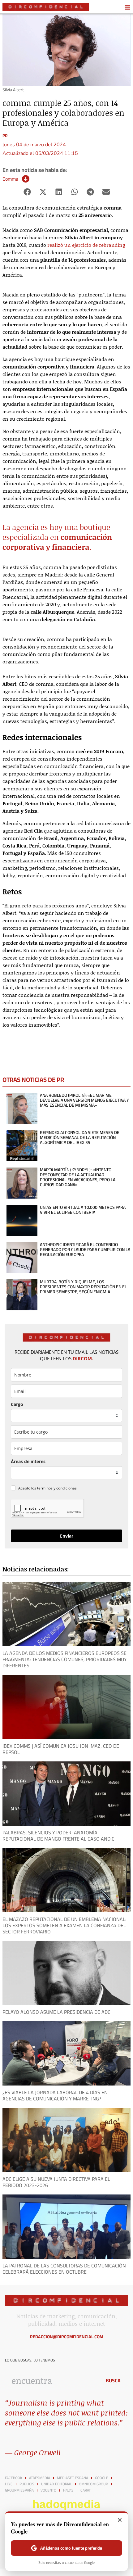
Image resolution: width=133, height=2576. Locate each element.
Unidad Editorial (57, 2484)
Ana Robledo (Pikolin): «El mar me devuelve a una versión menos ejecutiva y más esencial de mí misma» (84, 1100)
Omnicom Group (93, 2484)
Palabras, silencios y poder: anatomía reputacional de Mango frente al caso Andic (58, 1836)
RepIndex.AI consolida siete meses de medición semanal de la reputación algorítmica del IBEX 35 (80, 1137)
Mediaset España (73, 2478)
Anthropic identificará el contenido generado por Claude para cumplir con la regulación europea (85, 1250)
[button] (27, 192)
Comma (10, 179)
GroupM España (19, 2490)
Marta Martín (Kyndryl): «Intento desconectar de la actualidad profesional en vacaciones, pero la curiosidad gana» (78, 1177)
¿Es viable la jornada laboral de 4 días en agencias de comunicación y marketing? (55, 2095)
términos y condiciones (57, 1488)
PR (5, 136)
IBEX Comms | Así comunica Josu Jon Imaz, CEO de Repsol (61, 1749)
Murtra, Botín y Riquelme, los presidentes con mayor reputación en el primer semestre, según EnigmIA (83, 1287)
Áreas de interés (28, 1461)
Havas (68, 2490)
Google (102, 2478)
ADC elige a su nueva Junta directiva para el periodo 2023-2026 (56, 2182)
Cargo (17, 1404)
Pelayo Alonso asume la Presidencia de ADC (56, 2012)
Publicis (27, 2484)
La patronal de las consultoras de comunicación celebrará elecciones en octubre (64, 2269)
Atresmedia (40, 2478)
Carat (86, 2490)
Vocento (48, 2490)
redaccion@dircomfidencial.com (67, 2337)
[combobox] (52, 2380)
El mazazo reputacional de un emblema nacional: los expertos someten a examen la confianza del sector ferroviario (64, 1925)
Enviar (67, 1536)
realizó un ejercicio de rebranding (86, 245)
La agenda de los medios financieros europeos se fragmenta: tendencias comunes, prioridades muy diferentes (65, 1659)
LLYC (9, 2484)
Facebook (14, 2478)
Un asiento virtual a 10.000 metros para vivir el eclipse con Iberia (83, 1210)
